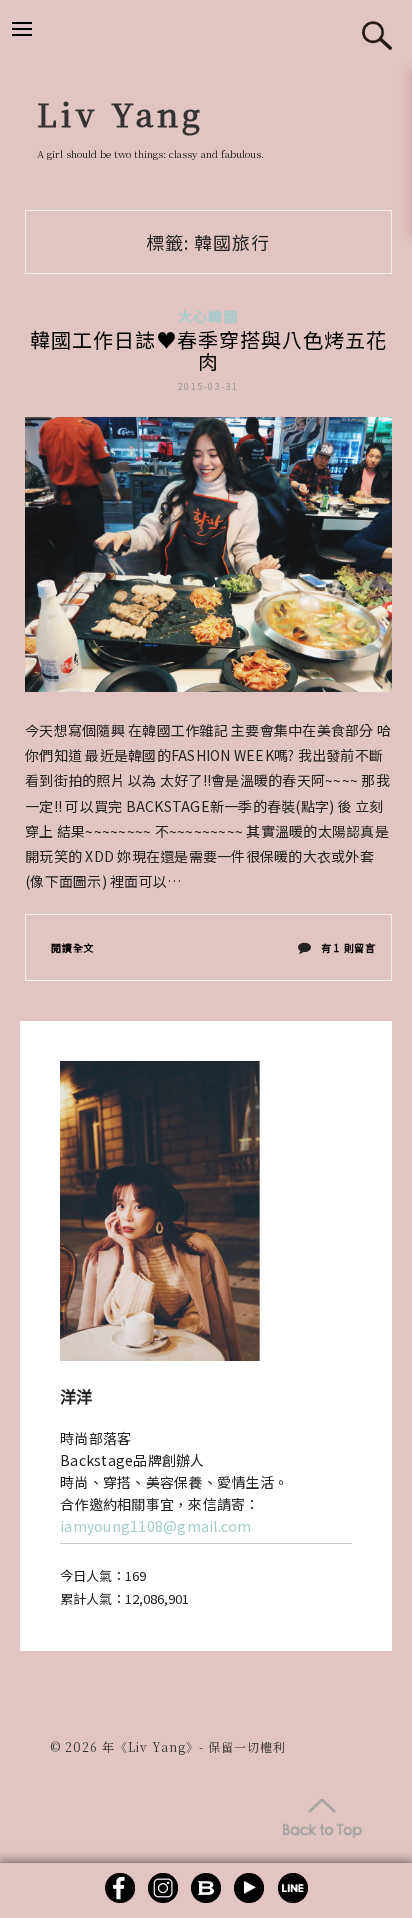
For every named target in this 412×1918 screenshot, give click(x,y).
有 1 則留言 (348, 952)
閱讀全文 (72, 947)
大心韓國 (208, 316)
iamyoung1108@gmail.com (156, 1526)
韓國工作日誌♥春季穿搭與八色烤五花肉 (208, 350)
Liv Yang (120, 113)
